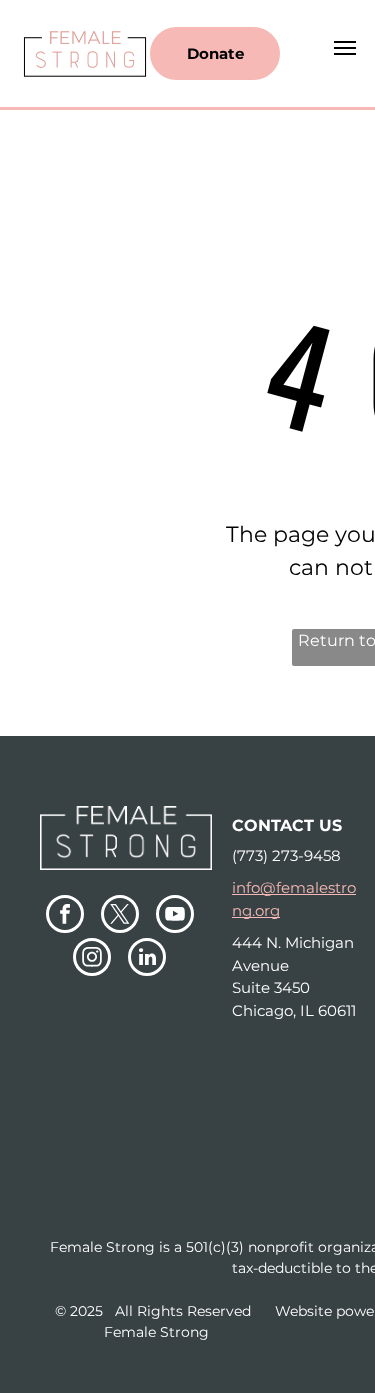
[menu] (345, 48)
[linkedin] (147, 959)
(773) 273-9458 (286, 855)
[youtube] (175, 916)
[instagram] (92, 959)
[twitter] (120, 916)
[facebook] (65, 916)
